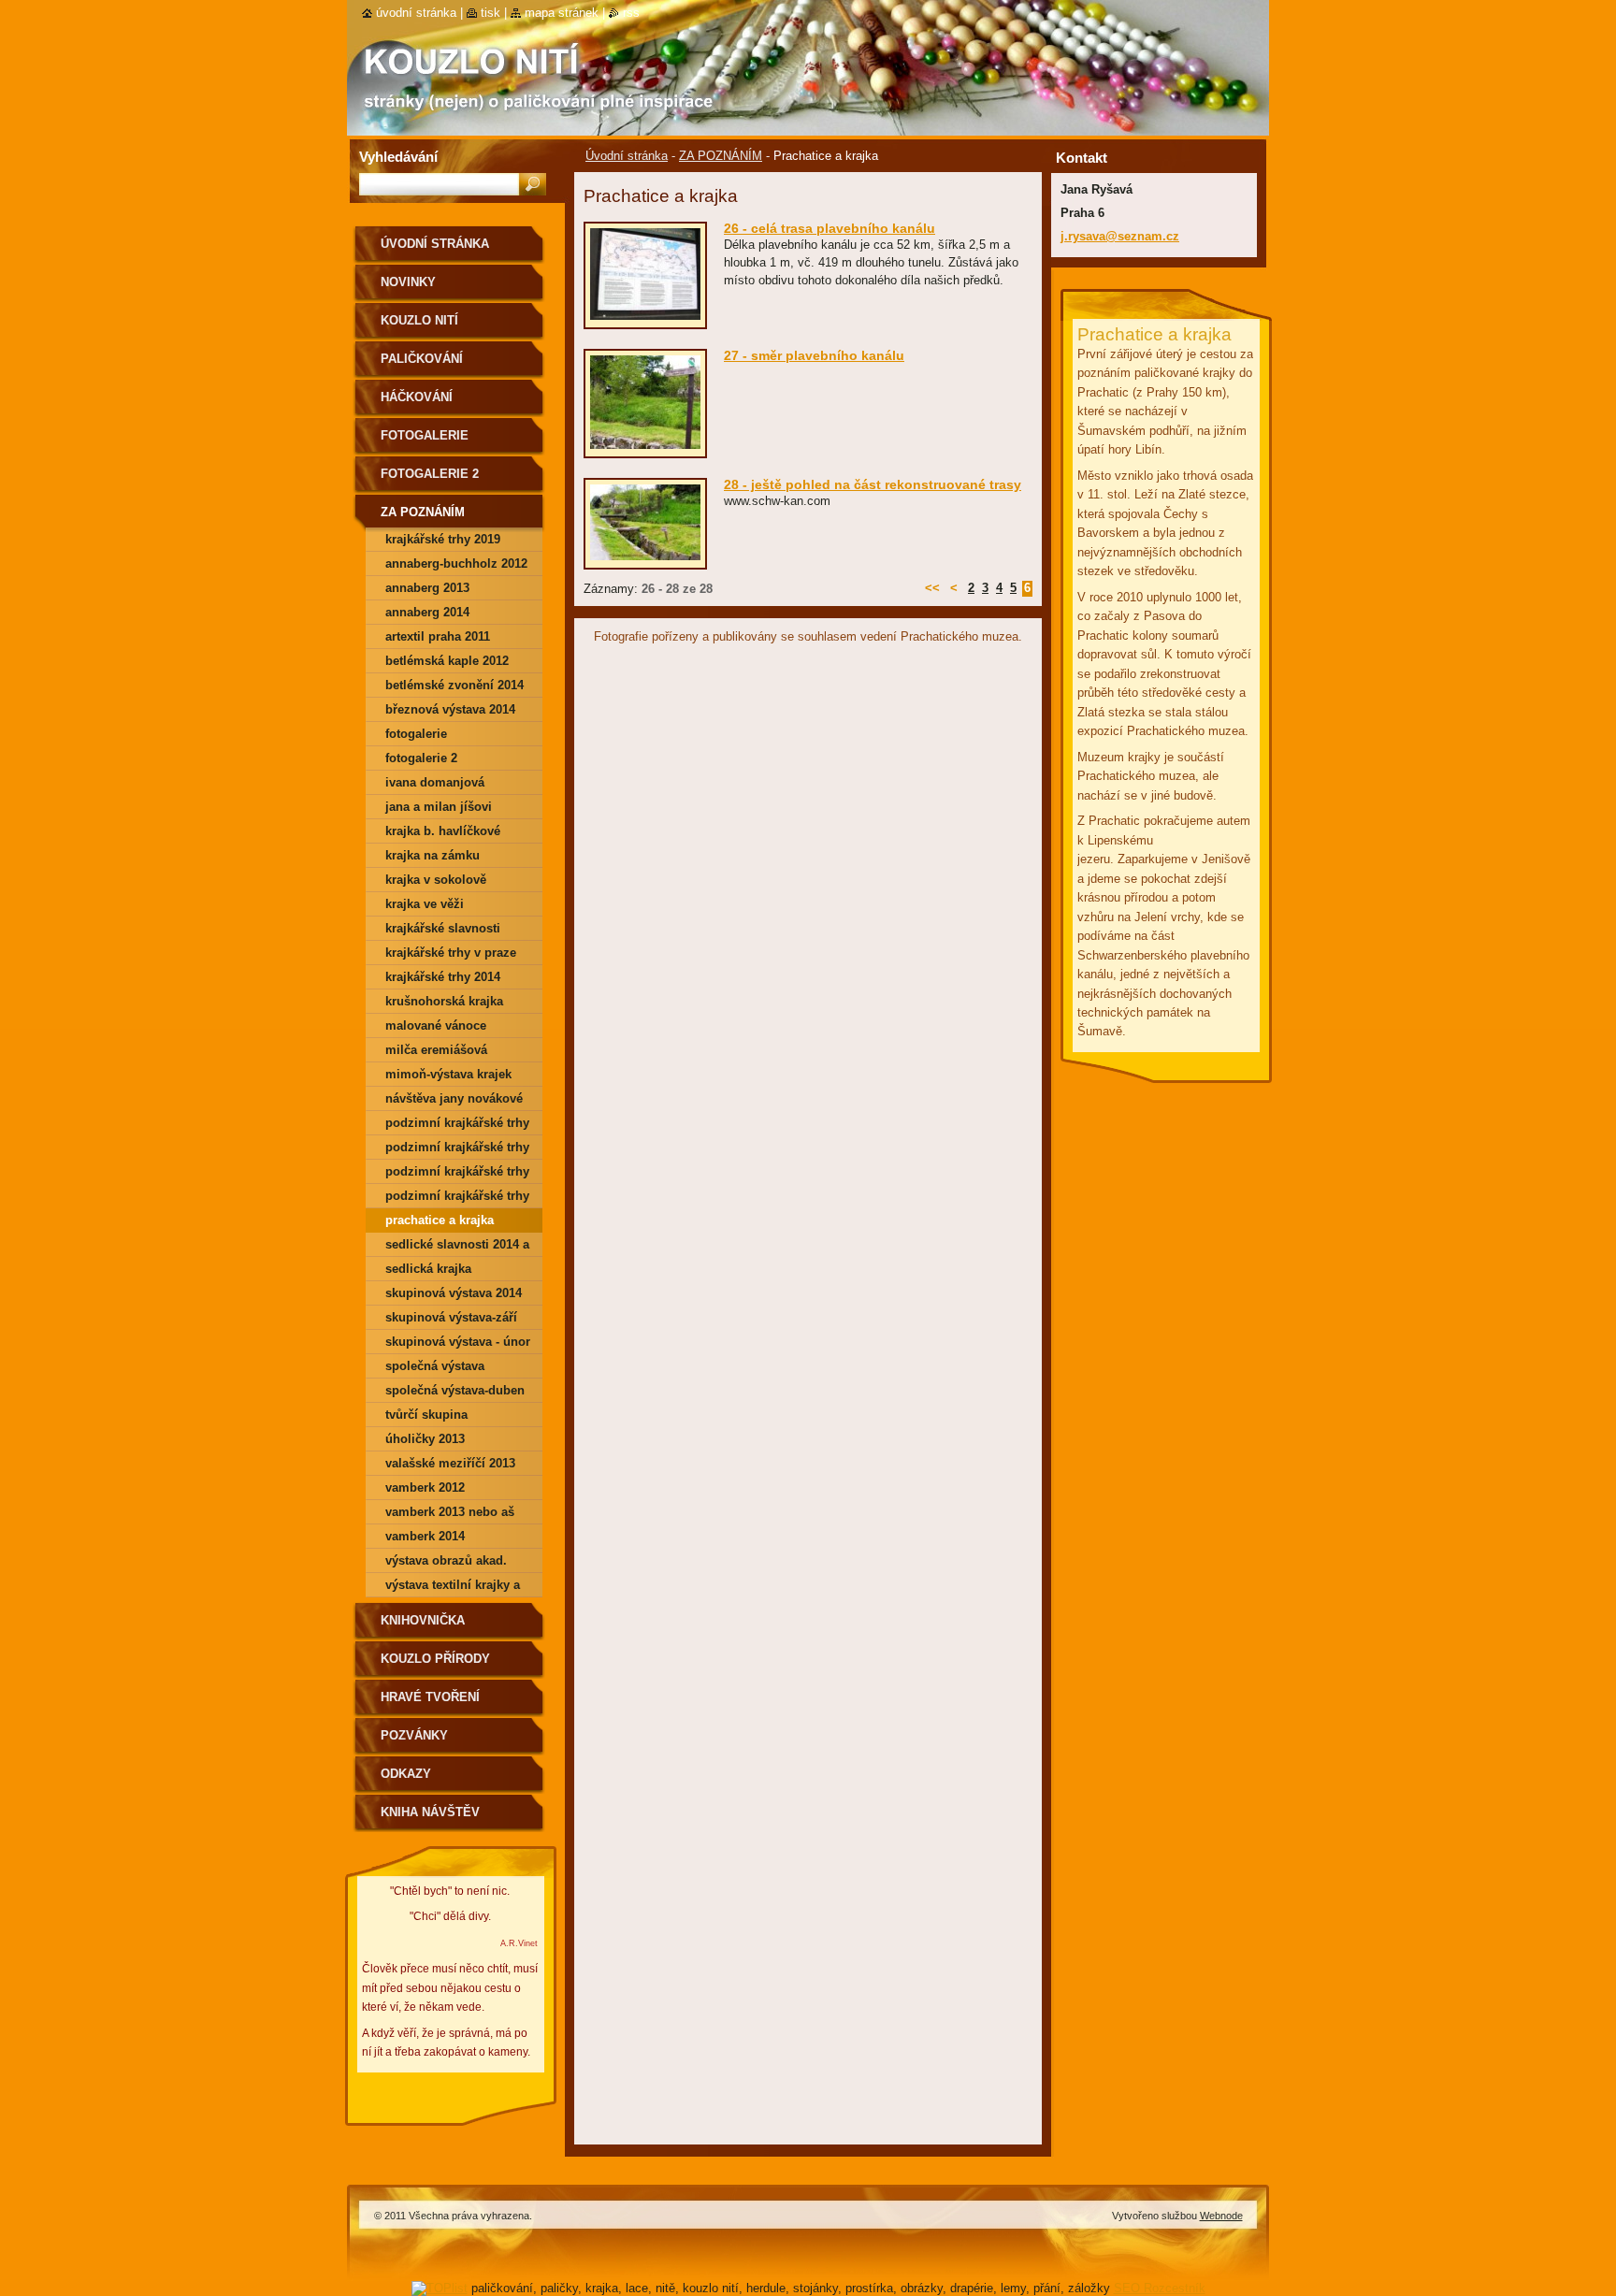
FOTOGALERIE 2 (430, 474)
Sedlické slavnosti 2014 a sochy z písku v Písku (457, 1247)
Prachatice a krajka (440, 1220)
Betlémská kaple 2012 (447, 661)
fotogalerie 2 (421, 758)
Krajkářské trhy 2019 (443, 539)
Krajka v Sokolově (436, 880)
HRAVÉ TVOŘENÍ (430, 1697)
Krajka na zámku (433, 855)
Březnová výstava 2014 (450, 709)
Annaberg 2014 (427, 612)
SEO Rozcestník (1160, 2288)
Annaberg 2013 (427, 588)
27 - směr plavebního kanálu (814, 355)
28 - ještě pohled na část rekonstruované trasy (873, 484)
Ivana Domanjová (435, 782)
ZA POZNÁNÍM (721, 156)
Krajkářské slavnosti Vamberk (443, 931)
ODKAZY (406, 1774)
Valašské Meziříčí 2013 (450, 1463)
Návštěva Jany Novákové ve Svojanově (454, 1101)
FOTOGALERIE (425, 435)
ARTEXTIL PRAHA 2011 (438, 636)
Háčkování (417, 397)
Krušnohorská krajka (444, 1001)
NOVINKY (408, 282)
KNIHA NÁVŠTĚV (430, 1812)
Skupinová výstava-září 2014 (451, 1320)
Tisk (491, 13)
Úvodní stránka (627, 156)
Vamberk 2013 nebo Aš (450, 1512)
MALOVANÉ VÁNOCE (436, 1025)
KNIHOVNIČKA (423, 1620)
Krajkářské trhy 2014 (443, 977)
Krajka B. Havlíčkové (443, 831)
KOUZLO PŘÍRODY (435, 1659)
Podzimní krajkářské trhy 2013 (457, 1174)
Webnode (1221, 2216)
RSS (631, 13)
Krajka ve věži (425, 904)
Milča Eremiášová (436, 1050)
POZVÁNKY (414, 1735)
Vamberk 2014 (425, 1536)
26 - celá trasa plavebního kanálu (830, 228)
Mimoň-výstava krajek (448, 1074)
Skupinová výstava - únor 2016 (458, 1344)
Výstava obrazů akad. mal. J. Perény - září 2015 (456, 1563)
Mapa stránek (562, 13)
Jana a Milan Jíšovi (439, 807)
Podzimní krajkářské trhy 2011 (457, 1126)
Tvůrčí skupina (426, 1415)
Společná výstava (435, 1366)
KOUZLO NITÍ (419, 320)
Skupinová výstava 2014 (454, 1293)
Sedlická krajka (428, 1269)
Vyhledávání (398, 157)
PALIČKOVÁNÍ (422, 359)
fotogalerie (416, 734)
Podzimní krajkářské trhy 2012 (457, 1150)
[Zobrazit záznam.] (645, 320)
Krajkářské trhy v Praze (451, 953)
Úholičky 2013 (425, 1439)
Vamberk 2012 (425, 1487)
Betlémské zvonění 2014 (454, 685)
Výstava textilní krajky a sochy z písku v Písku (453, 1588)
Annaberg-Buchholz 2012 (456, 563)
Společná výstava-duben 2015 (455, 1393)
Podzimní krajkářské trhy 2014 (457, 1199)
